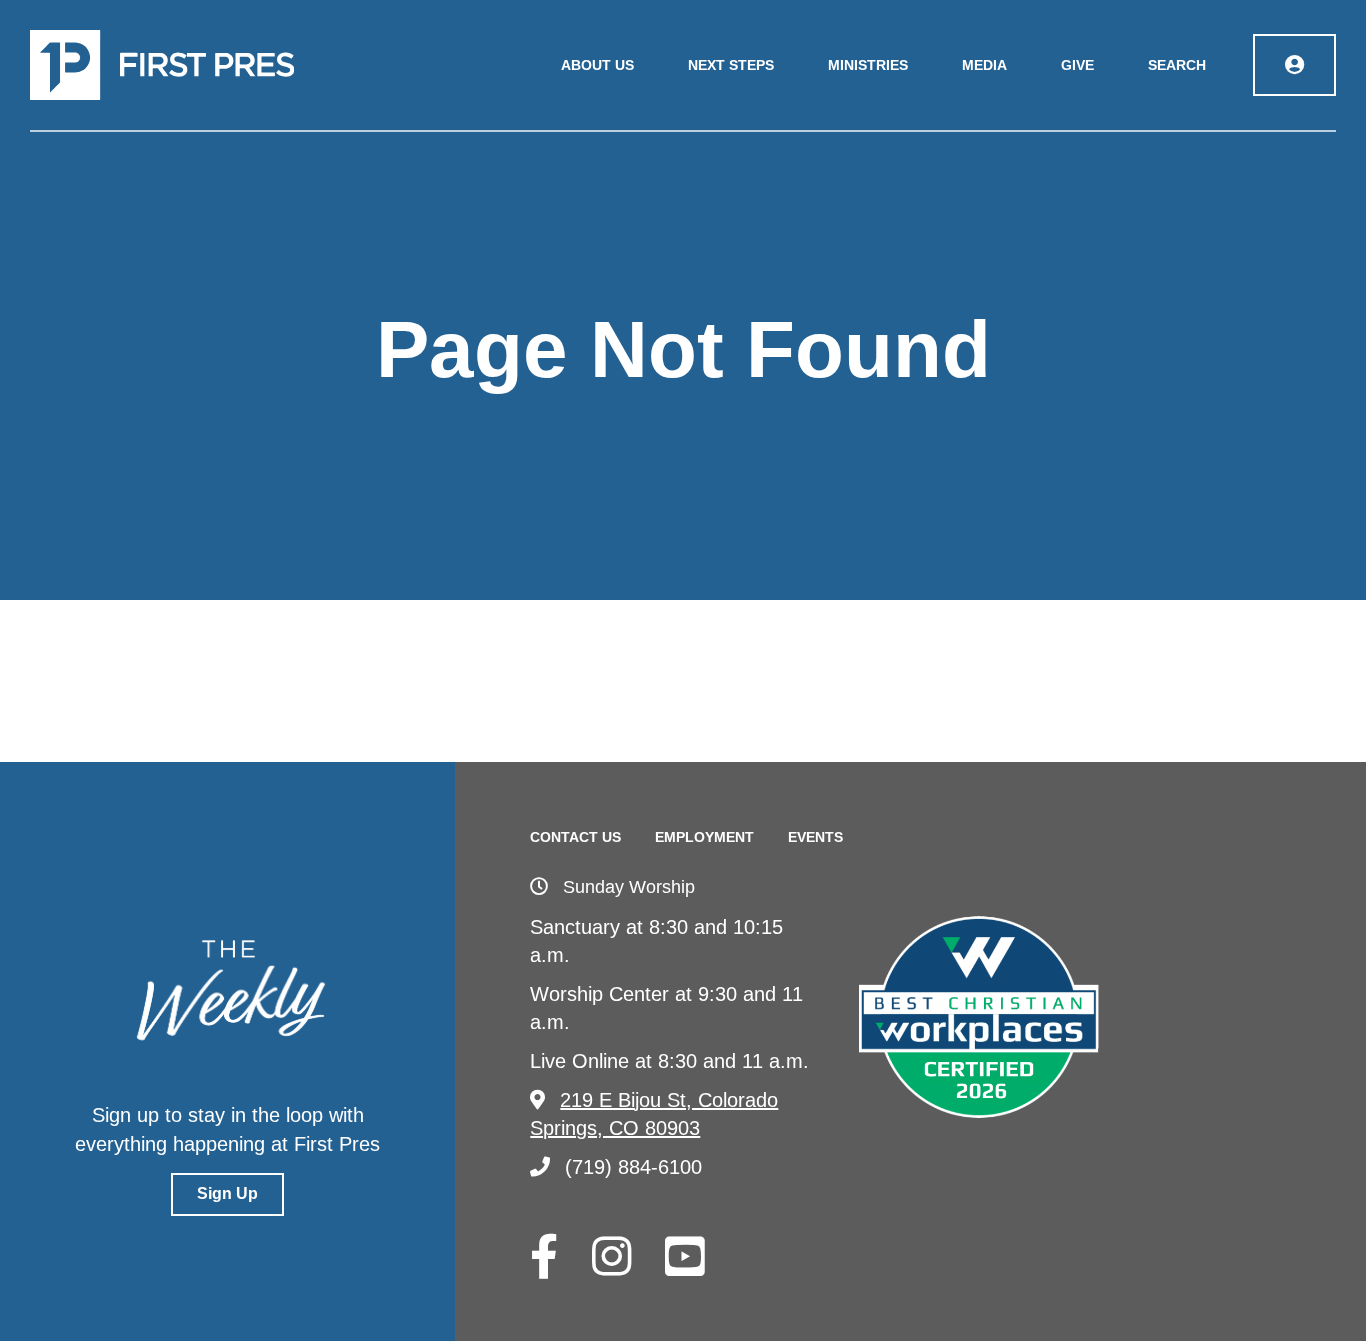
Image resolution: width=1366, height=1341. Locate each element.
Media (984, 65)
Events (815, 837)
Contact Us (575, 837)
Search (1177, 65)
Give (1077, 65)
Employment (704, 837)
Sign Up (227, 1193)
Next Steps (731, 65)
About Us (597, 65)
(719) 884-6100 (633, 1167)
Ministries (868, 65)
